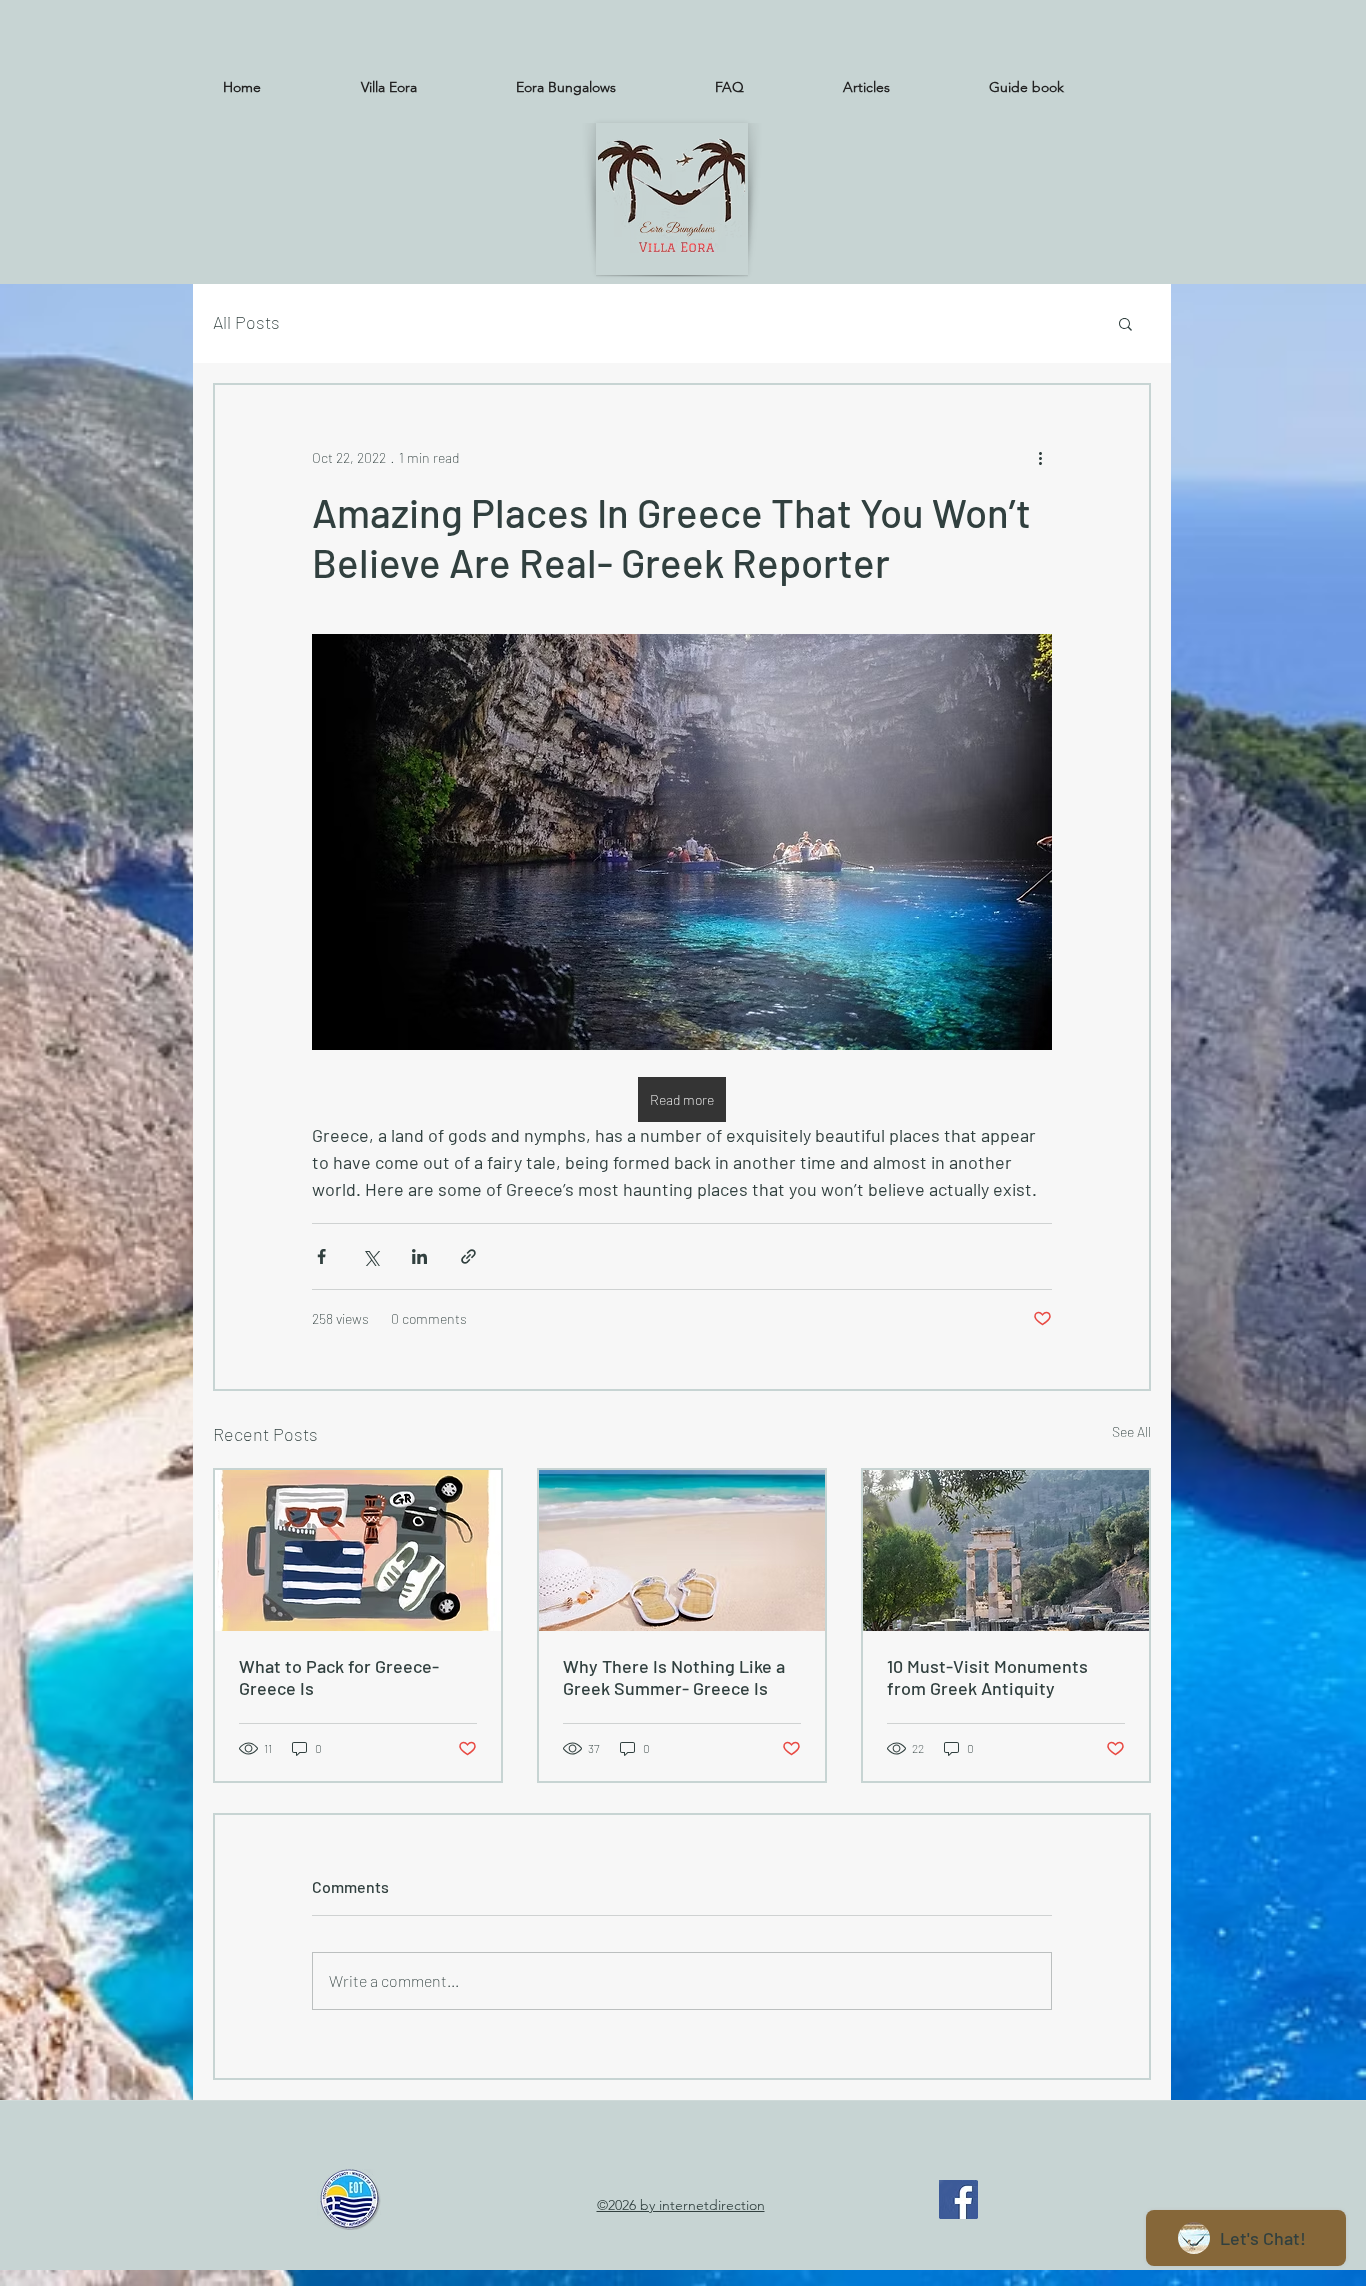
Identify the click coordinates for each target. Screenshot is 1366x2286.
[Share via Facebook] (321, 1256)
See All (1131, 1431)
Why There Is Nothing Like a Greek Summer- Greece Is (674, 1677)
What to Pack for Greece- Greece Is (339, 1677)
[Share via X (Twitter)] (370, 1256)
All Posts (246, 322)
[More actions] (1040, 457)
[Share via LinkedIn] (419, 1256)
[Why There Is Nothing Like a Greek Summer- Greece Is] (682, 1550)
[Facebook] (958, 2199)
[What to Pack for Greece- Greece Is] (358, 1550)
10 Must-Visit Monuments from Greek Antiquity (987, 1677)
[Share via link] (468, 1256)
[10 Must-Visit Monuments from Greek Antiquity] (1006, 1550)
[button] (1125, 323)
